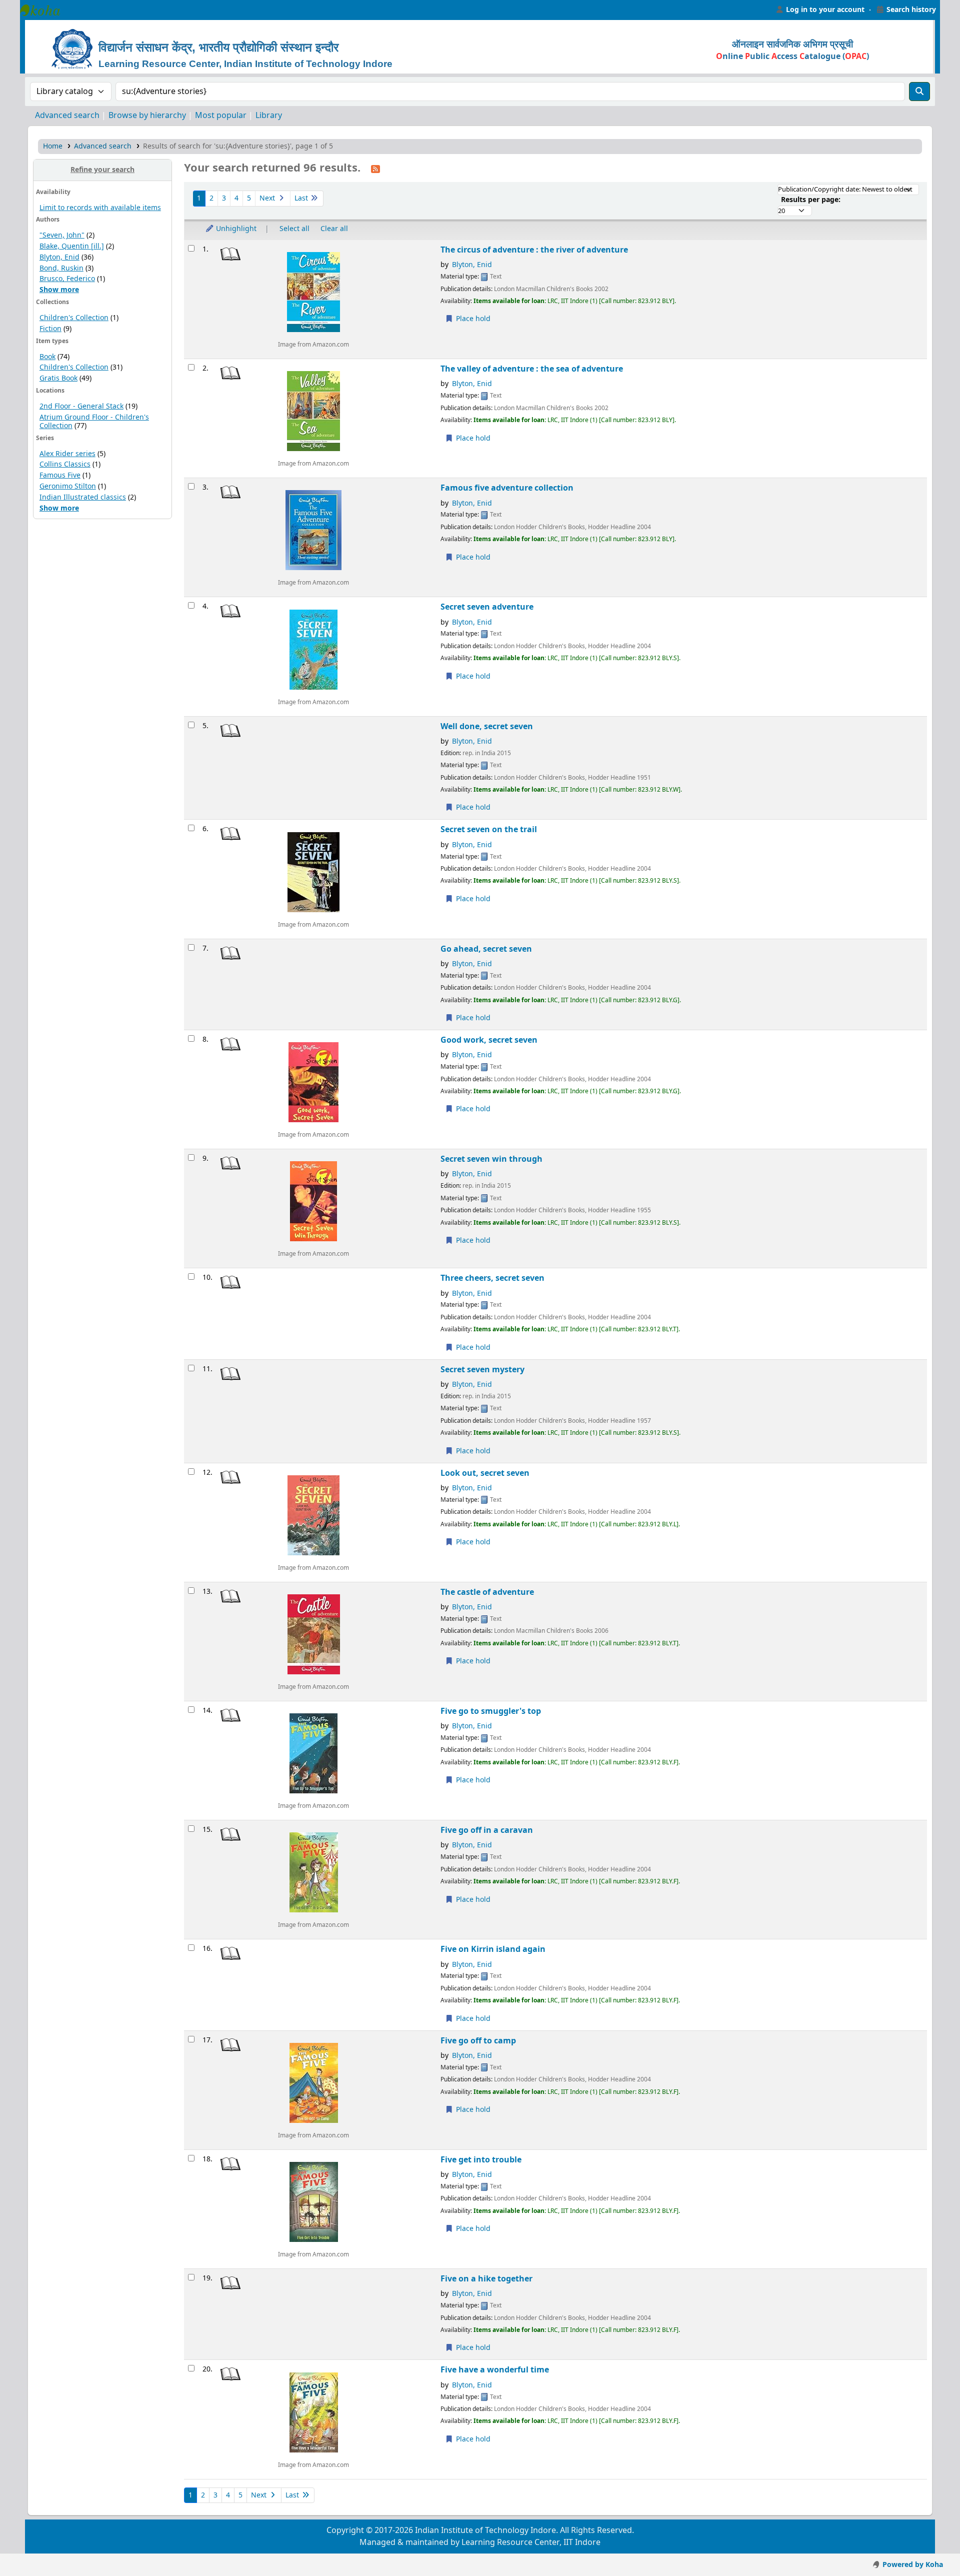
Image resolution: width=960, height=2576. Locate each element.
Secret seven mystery (482, 1370)
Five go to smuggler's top (491, 1711)
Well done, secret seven (487, 726)
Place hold (472, 319)
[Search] (919, 92)
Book (47, 357)
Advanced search (67, 116)
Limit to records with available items (100, 208)
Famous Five (60, 475)
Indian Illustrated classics (83, 497)
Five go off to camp (478, 2041)
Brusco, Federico (67, 279)
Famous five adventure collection (507, 488)
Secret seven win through (491, 1159)
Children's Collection (74, 318)
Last (302, 198)
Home (53, 146)
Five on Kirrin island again (493, 1949)
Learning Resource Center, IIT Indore (45, 10)
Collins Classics (65, 464)
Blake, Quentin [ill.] (72, 246)
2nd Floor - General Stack (81, 406)
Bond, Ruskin (61, 268)
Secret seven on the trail (489, 829)
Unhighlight (235, 229)
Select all (294, 229)
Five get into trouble (481, 2160)
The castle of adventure (487, 1592)
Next (268, 198)
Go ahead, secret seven (486, 949)
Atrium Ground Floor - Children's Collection (94, 422)
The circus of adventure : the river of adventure (534, 250)
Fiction (50, 329)
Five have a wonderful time (495, 2370)
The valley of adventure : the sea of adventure (532, 369)
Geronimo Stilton (68, 486)
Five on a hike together (486, 2279)
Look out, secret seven (485, 1473)
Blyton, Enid (59, 257)
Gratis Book (58, 378)
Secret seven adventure (487, 607)
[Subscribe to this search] (375, 169)
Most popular (221, 116)
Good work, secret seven (489, 1040)
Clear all (334, 229)
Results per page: (811, 200)
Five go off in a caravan (487, 1830)
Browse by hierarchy (147, 116)
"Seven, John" (62, 235)
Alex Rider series (67, 454)
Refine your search (102, 170)
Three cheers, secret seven (492, 1278)
